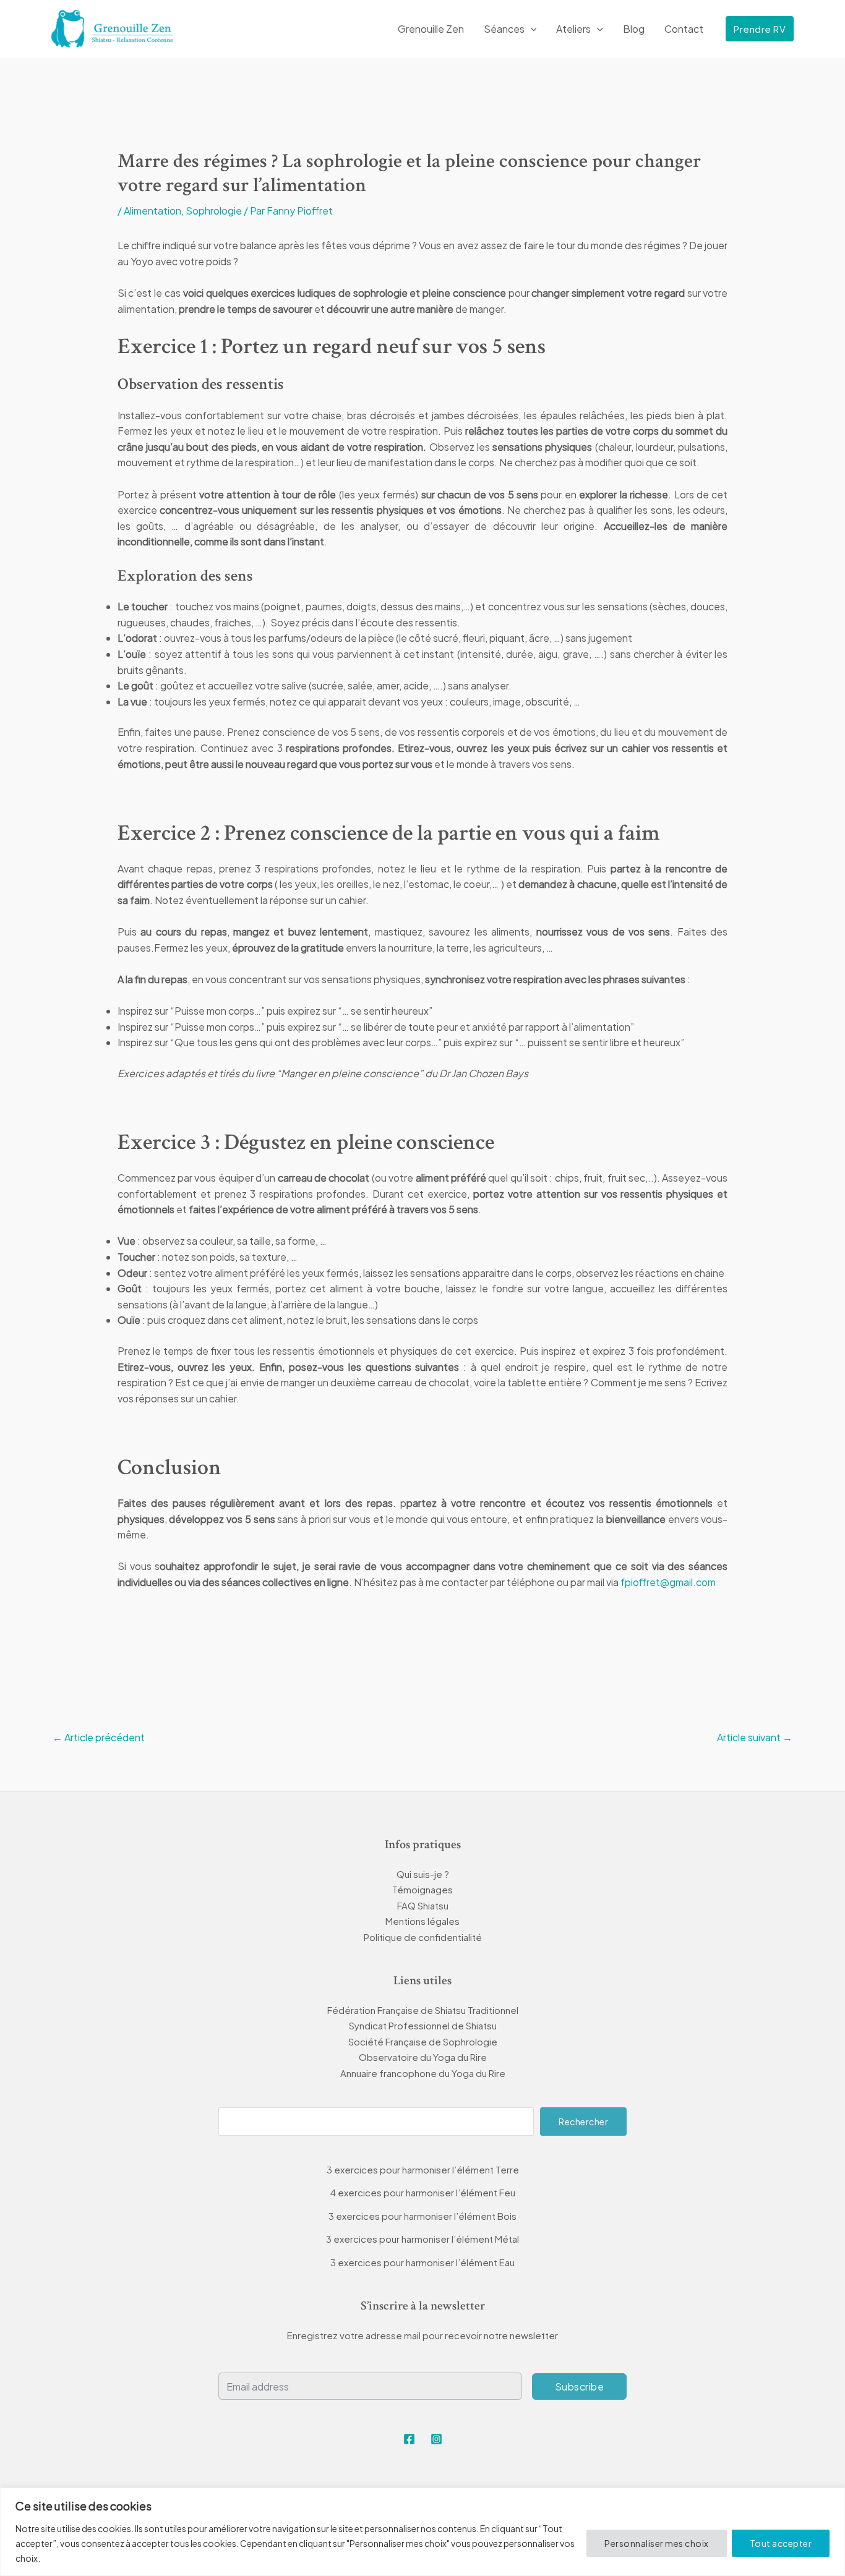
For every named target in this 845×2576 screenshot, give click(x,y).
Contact (684, 29)
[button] (531, 29)
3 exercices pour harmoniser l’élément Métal (422, 2239)
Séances (504, 29)
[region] (422, 2532)
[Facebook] (409, 2439)
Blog (634, 29)
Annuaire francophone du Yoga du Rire (423, 2073)
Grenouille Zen (431, 29)
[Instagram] (436, 2439)
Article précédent (99, 1737)
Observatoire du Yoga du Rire (423, 2057)
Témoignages (422, 1889)
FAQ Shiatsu (423, 1905)
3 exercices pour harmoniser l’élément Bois (422, 2216)
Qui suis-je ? (423, 1874)
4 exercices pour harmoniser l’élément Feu (423, 2192)
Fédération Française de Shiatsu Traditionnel (423, 2010)
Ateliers (573, 29)
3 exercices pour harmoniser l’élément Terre (423, 2169)
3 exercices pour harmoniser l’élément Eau (422, 2262)
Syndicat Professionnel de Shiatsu (423, 2025)
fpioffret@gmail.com (668, 1582)
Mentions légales (422, 1921)
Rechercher (583, 2122)
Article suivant (755, 1737)
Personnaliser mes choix (657, 2543)
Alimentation (152, 211)
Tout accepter (781, 2543)
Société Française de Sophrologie (423, 2041)
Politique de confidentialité (423, 1937)
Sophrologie (214, 211)
